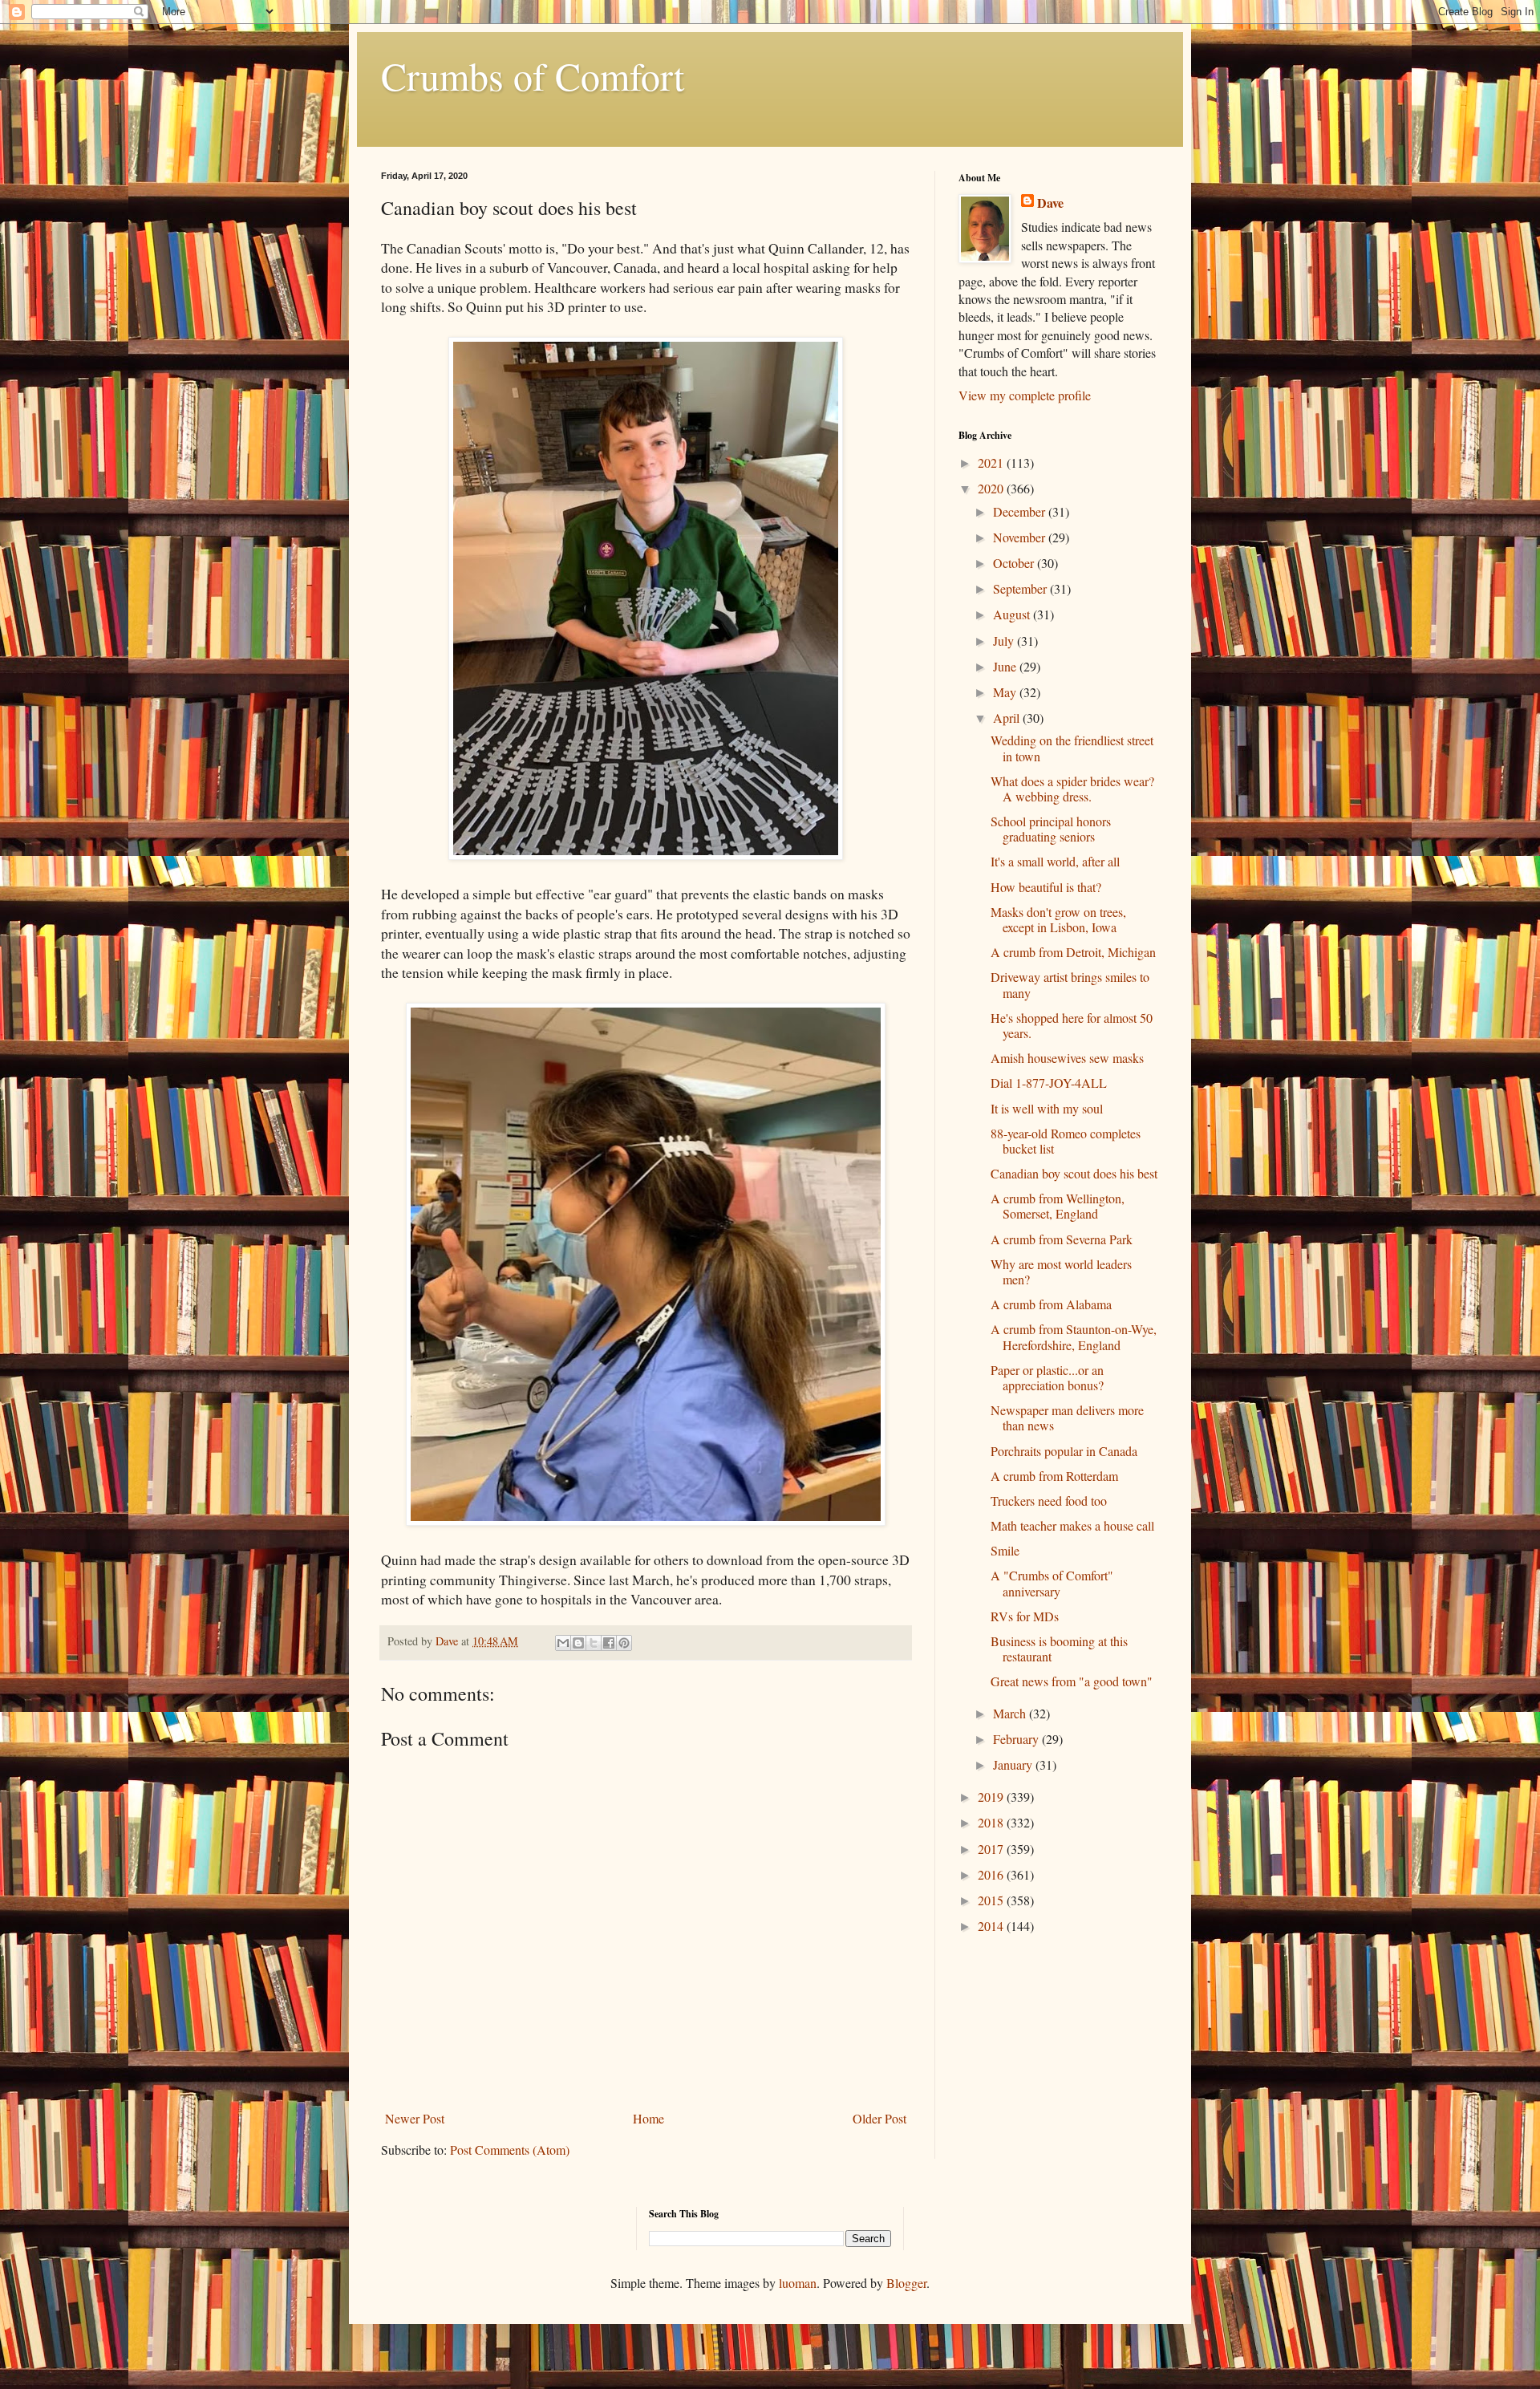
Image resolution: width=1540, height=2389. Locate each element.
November (1021, 537)
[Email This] (563, 1643)
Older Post (879, 2118)
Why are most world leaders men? (1061, 1272)
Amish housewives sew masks (1067, 1058)
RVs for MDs (1025, 1616)
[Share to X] (594, 1643)
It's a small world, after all (1055, 861)
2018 (992, 1822)
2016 (992, 1874)
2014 (992, 1926)
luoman (798, 2283)
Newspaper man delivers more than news (1067, 1418)
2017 (992, 1849)
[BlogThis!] (578, 1643)
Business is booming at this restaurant (1059, 1649)
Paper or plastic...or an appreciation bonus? (1047, 1377)
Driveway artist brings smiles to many (1070, 984)
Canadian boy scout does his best (1074, 1173)
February (1017, 1739)
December (1021, 511)
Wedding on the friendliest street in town (1072, 748)
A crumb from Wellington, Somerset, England (1058, 1206)
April (1008, 718)
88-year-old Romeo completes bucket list (1066, 1141)
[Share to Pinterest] (624, 1643)
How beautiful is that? (1046, 887)
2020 (992, 488)
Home (648, 2118)
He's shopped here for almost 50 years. (1072, 1025)
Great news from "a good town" (1072, 1681)
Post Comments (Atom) (510, 2150)
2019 (992, 1797)
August (1013, 614)
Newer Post (415, 2118)
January (1014, 1764)
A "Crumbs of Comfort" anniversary (1052, 1583)
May (1006, 692)
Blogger (906, 2283)
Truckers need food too (1049, 1501)
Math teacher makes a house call (1072, 1525)
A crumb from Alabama (1051, 1304)
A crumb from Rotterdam (1054, 1476)
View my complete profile (1025, 395)
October (1015, 563)
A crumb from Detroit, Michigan (1073, 952)
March (1011, 1713)
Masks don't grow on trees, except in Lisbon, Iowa (1058, 919)
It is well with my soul (1047, 1108)
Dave (1050, 203)
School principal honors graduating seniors (1051, 829)
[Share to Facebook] (609, 1643)
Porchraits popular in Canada (1064, 1451)
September (1021, 588)
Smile (1005, 1550)
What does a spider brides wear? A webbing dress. (1072, 789)
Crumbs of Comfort (533, 75)
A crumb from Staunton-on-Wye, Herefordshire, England (1074, 1336)
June (1006, 666)
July (1005, 641)
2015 (992, 1900)
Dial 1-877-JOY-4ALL (1049, 1083)
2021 (992, 462)
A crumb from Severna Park (1062, 1239)
